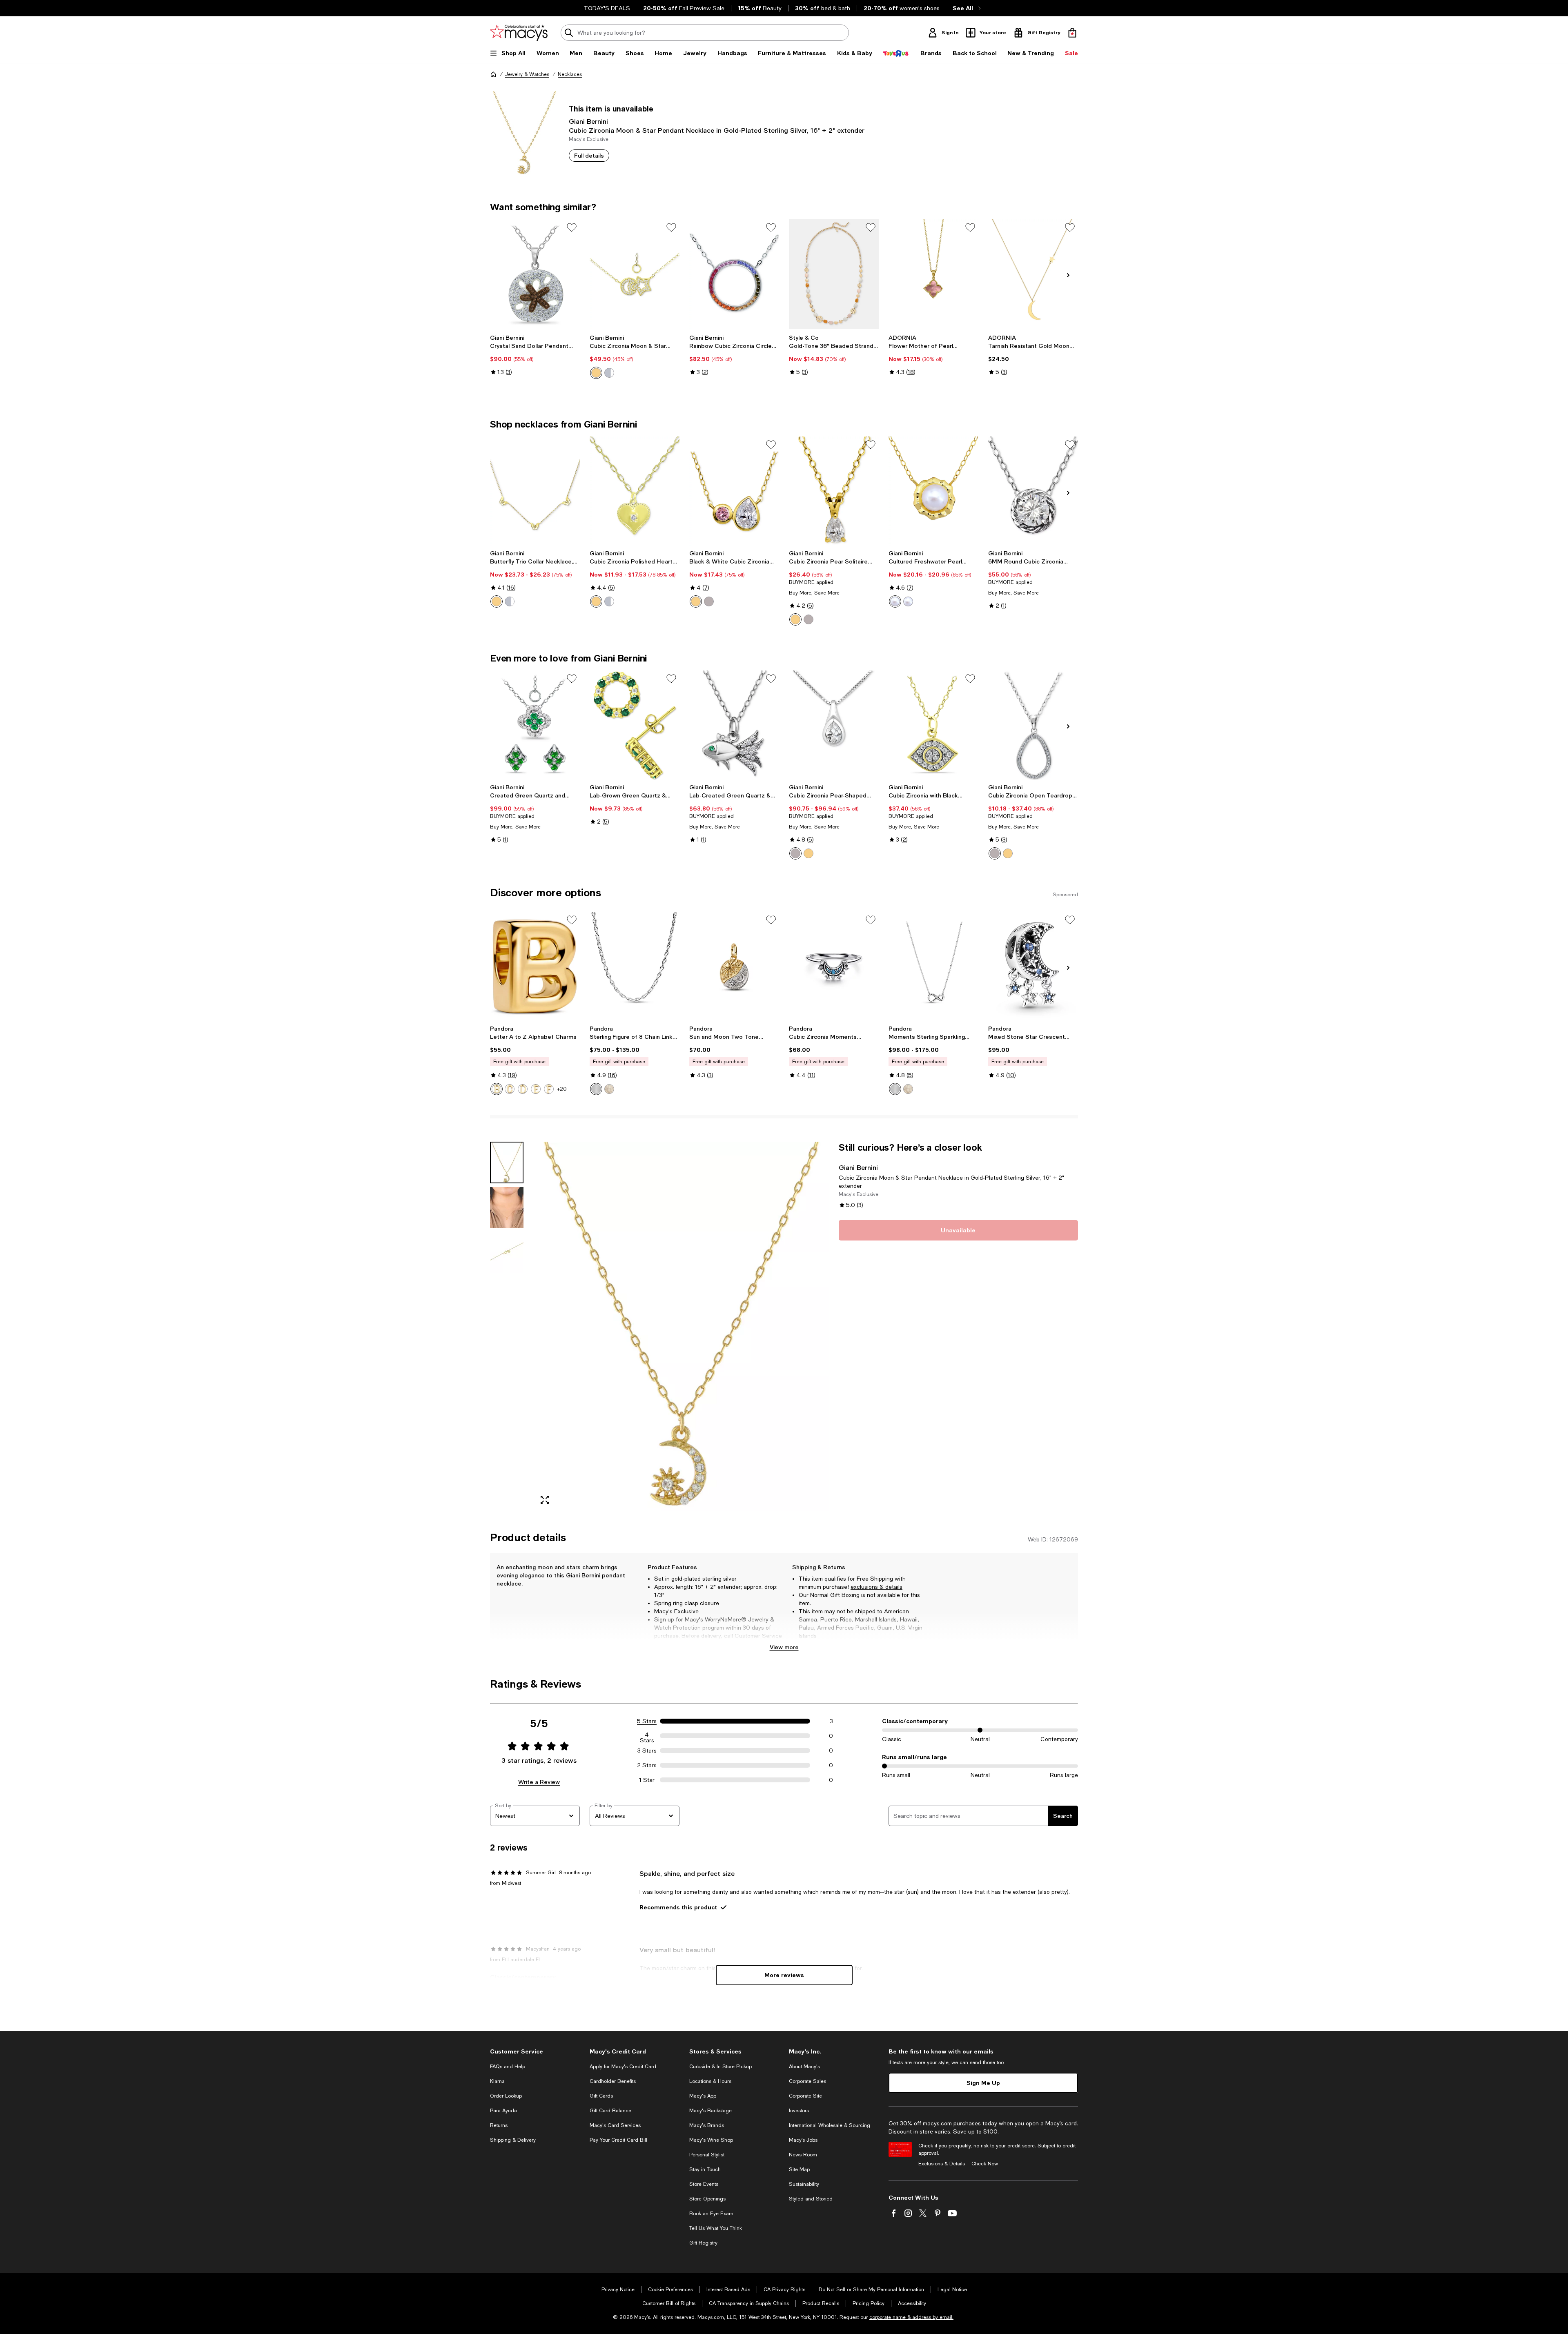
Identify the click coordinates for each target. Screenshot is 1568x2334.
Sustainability (804, 2184)
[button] (659, 1326)
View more (784, 1647)
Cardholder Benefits (613, 2081)
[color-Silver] (510, 601)
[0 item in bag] (1072, 33)
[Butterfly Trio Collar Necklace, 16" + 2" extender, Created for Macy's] (535, 491)
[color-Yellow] (1008, 853)
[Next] (1068, 275)
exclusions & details (876, 1587)
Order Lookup (506, 2096)
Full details (589, 155)
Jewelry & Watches (527, 74)
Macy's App (703, 2096)
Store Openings (707, 2199)
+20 (562, 1089)
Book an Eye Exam (711, 2214)
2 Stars (647, 1765)
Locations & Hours (710, 2081)
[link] (535, 355)
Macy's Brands (707, 2125)
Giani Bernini (588, 121)
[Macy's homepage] (493, 74)
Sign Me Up (983, 2083)
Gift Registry (703, 2243)
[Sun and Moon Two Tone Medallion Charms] (734, 967)
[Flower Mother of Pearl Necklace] (933, 274)
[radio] (596, 373)
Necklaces (570, 74)
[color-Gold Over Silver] (596, 373)
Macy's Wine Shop (711, 2140)
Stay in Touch (705, 2169)
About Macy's (804, 2067)
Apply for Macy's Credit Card (623, 2067)
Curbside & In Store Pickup (721, 2067)
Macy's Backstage (710, 2111)
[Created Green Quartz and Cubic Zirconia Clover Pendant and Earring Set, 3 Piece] (535, 725)
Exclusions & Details (942, 2164)
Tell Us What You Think (716, 2228)
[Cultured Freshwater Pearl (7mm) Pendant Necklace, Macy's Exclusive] (933, 491)
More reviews (784, 1975)
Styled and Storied (811, 2199)
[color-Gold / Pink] (696, 601)
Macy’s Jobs (803, 2140)
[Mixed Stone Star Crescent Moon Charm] (1033, 967)
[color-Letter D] (523, 1089)
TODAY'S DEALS (607, 8)
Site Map (799, 2169)
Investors (799, 2111)
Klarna (497, 2081)
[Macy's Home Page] (519, 33)
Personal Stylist (707, 2155)
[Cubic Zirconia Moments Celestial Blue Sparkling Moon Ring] (834, 967)
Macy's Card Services (615, 2125)
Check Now (985, 2164)
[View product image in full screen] (545, 1500)
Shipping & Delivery (513, 2140)
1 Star (647, 1780)
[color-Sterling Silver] (609, 373)
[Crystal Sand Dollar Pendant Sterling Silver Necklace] (535, 274)
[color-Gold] (795, 619)
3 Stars (647, 1750)
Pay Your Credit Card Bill (618, 2140)
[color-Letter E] (536, 1089)
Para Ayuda (503, 2111)
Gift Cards (601, 2096)
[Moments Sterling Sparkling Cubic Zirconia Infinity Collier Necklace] (933, 967)
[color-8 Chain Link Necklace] (596, 1089)
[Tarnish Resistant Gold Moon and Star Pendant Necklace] (1033, 274)
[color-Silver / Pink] (709, 601)
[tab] (507, 1163)
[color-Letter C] (510, 1089)
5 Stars (647, 1721)
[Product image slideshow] (681, 1326)
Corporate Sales (807, 2081)
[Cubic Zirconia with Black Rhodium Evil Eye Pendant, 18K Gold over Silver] (933, 725)
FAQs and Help (508, 2067)
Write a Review (539, 1782)
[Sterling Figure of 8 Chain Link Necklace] (635, 967)
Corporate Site (805, 2096)
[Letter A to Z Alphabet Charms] (535, 967)
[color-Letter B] (497, 1089)
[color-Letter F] (549, 1089)
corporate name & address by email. (911, 2317)
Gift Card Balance (610, 2111)
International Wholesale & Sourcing (830, 2125)
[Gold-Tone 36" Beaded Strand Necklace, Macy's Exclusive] (834, 274)
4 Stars (647, 1736)
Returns (499, 2125)
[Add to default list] (572, 227)
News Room (803, 2155)
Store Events (704, 2184)
